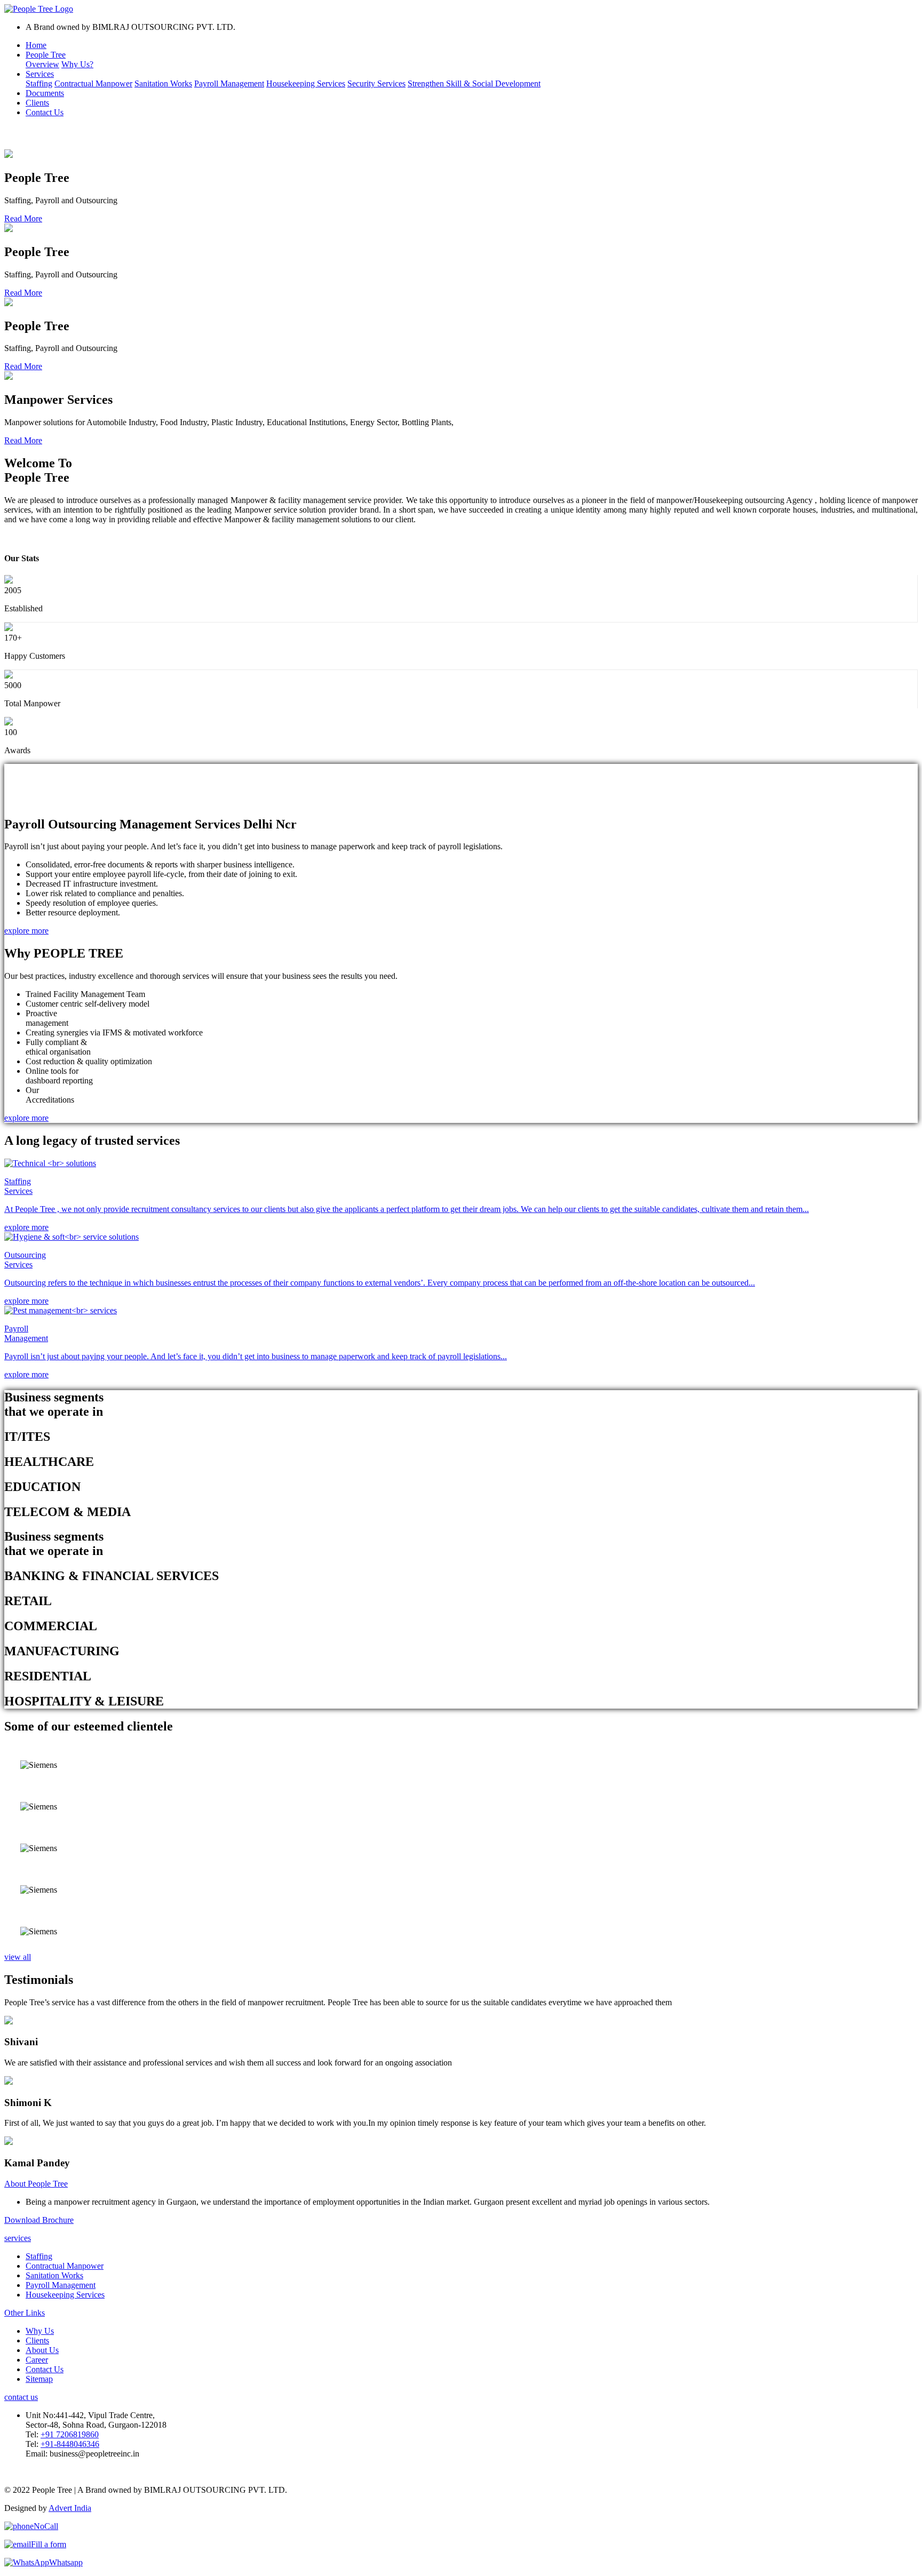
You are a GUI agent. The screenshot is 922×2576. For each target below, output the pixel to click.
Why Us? (77, 64)
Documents (45, 93)
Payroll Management (229, 83)
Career (37, 2360)
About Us (42, 2350)
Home (36, 45)
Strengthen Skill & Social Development (474, 83)
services (18, 2238)
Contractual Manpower (93, 83)
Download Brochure (39, 2220)
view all (18, 1957)
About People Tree (36, 2184)
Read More (23, 218)
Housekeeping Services (306, 83)
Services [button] (40, 74)
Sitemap (39, 2379)
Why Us (40, 2331)
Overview (42, 64)
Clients (37, 103)
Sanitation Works (163, 83)
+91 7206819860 (70, 2434)
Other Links (25, 2313)
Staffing (39, 83)
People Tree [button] (46, 55)
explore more (26, 537)
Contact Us (45, 112)
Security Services (376, 83)
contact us (21, 2397)
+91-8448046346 (70, 2444)
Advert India (70, 2508)
